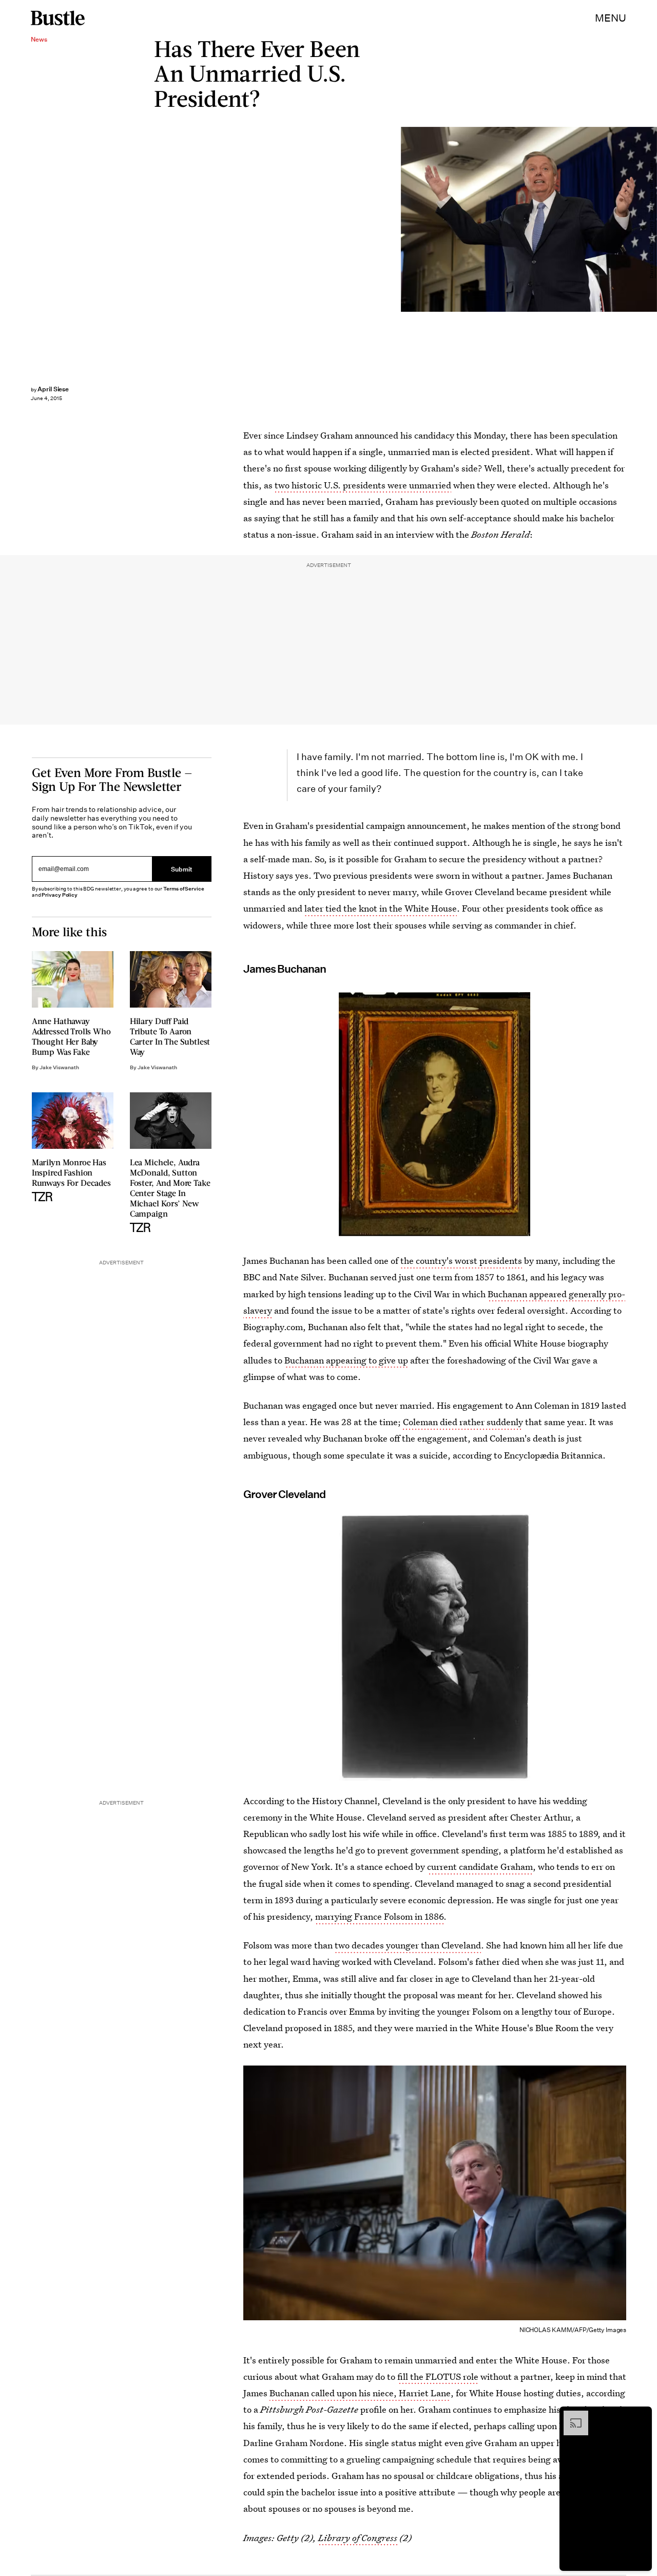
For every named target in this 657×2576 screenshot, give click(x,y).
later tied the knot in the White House (381, 908)
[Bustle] (58, 18)
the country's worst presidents (461, 1261)
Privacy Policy (60, 895)
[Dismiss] (641, 2416)
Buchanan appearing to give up (346, 1360)
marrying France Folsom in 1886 (379, 1916)
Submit (182, 869)
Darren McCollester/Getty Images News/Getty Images (652, 219)
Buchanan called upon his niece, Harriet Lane (360, 2393)
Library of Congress (358, 2538)
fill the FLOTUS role (438, 2376)
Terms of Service (183, 889)
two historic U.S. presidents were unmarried (363, 485)
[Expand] (571, 2416)
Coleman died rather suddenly (463, 1422)
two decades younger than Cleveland (408, 1945)
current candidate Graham (480, 1867)
